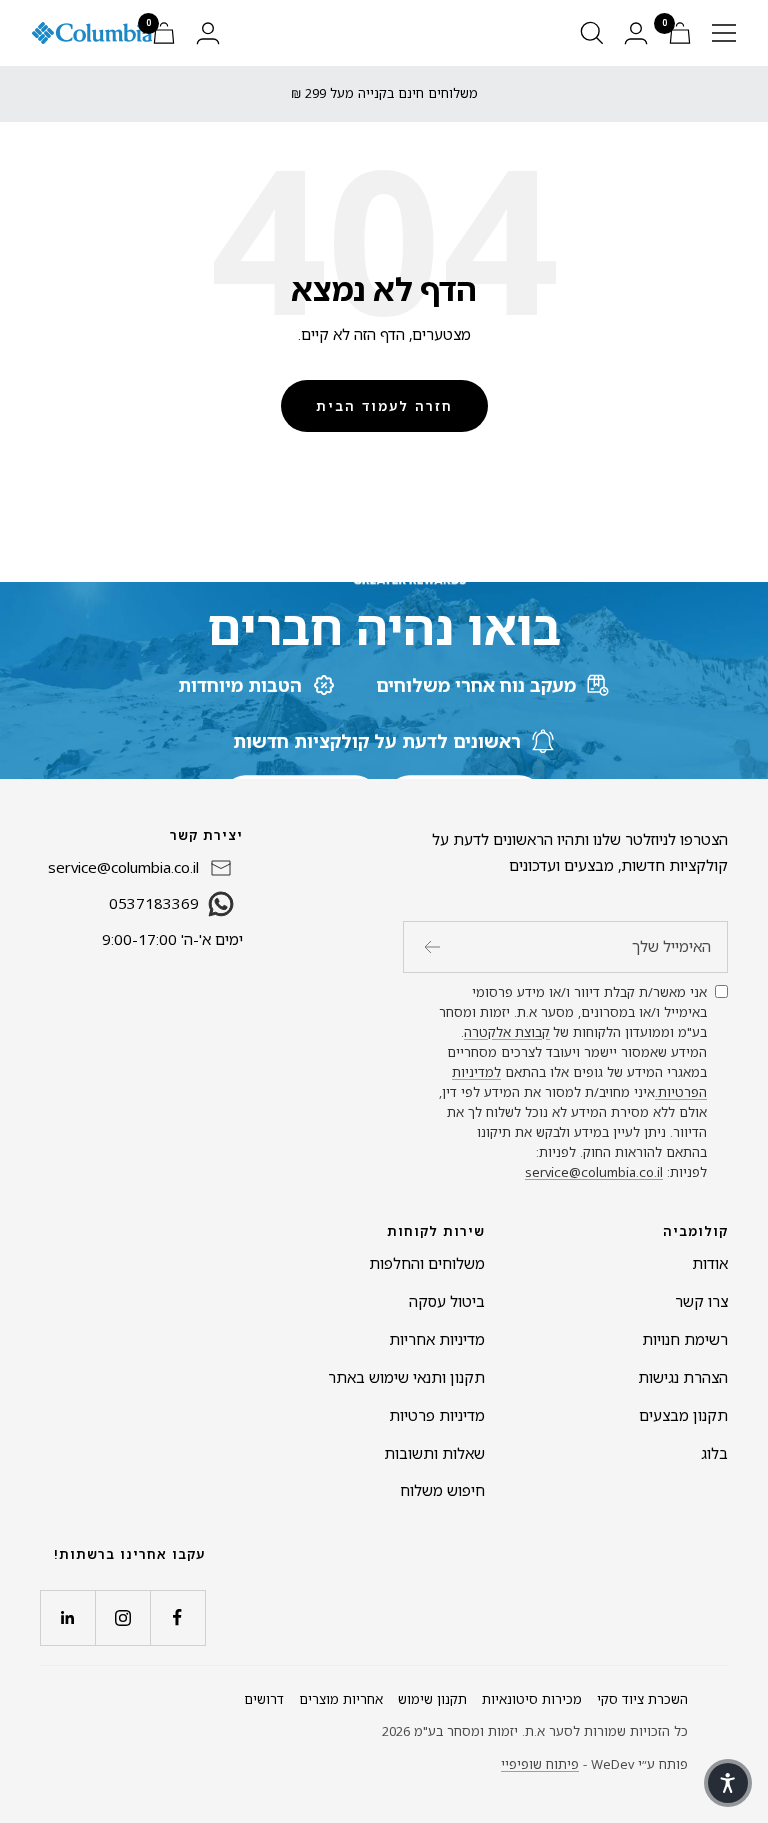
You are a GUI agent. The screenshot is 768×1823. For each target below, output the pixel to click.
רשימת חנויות (685, 1339)
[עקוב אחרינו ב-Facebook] (177, 1617)
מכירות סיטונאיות (532, 1699)
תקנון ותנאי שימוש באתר (406, 1377)
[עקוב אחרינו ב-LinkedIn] (67, 1617)
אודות (710, 1263)
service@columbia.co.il (594, 1172)
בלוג (714, 1453)
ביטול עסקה (447, 1301)
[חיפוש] (592, 33)
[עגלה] (680, 33)
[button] (728, 1783)
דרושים (264, 1699)
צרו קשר (701, 1301)
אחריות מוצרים (341, 1699)
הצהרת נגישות (683, 1377)
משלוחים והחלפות (427, 1263)
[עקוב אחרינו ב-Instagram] (122, 1617)
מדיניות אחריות (437, 1339)
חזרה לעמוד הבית (384, 406)
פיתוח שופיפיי (540, 1764)
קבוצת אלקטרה (507, 1032)
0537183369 (154, 903)
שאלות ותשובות (434, 1453)
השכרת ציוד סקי (642, 1699)
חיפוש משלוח (442, 1490)
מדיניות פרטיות (437, 1415)
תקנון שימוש (432, 1699)
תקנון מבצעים (683, 1415)
